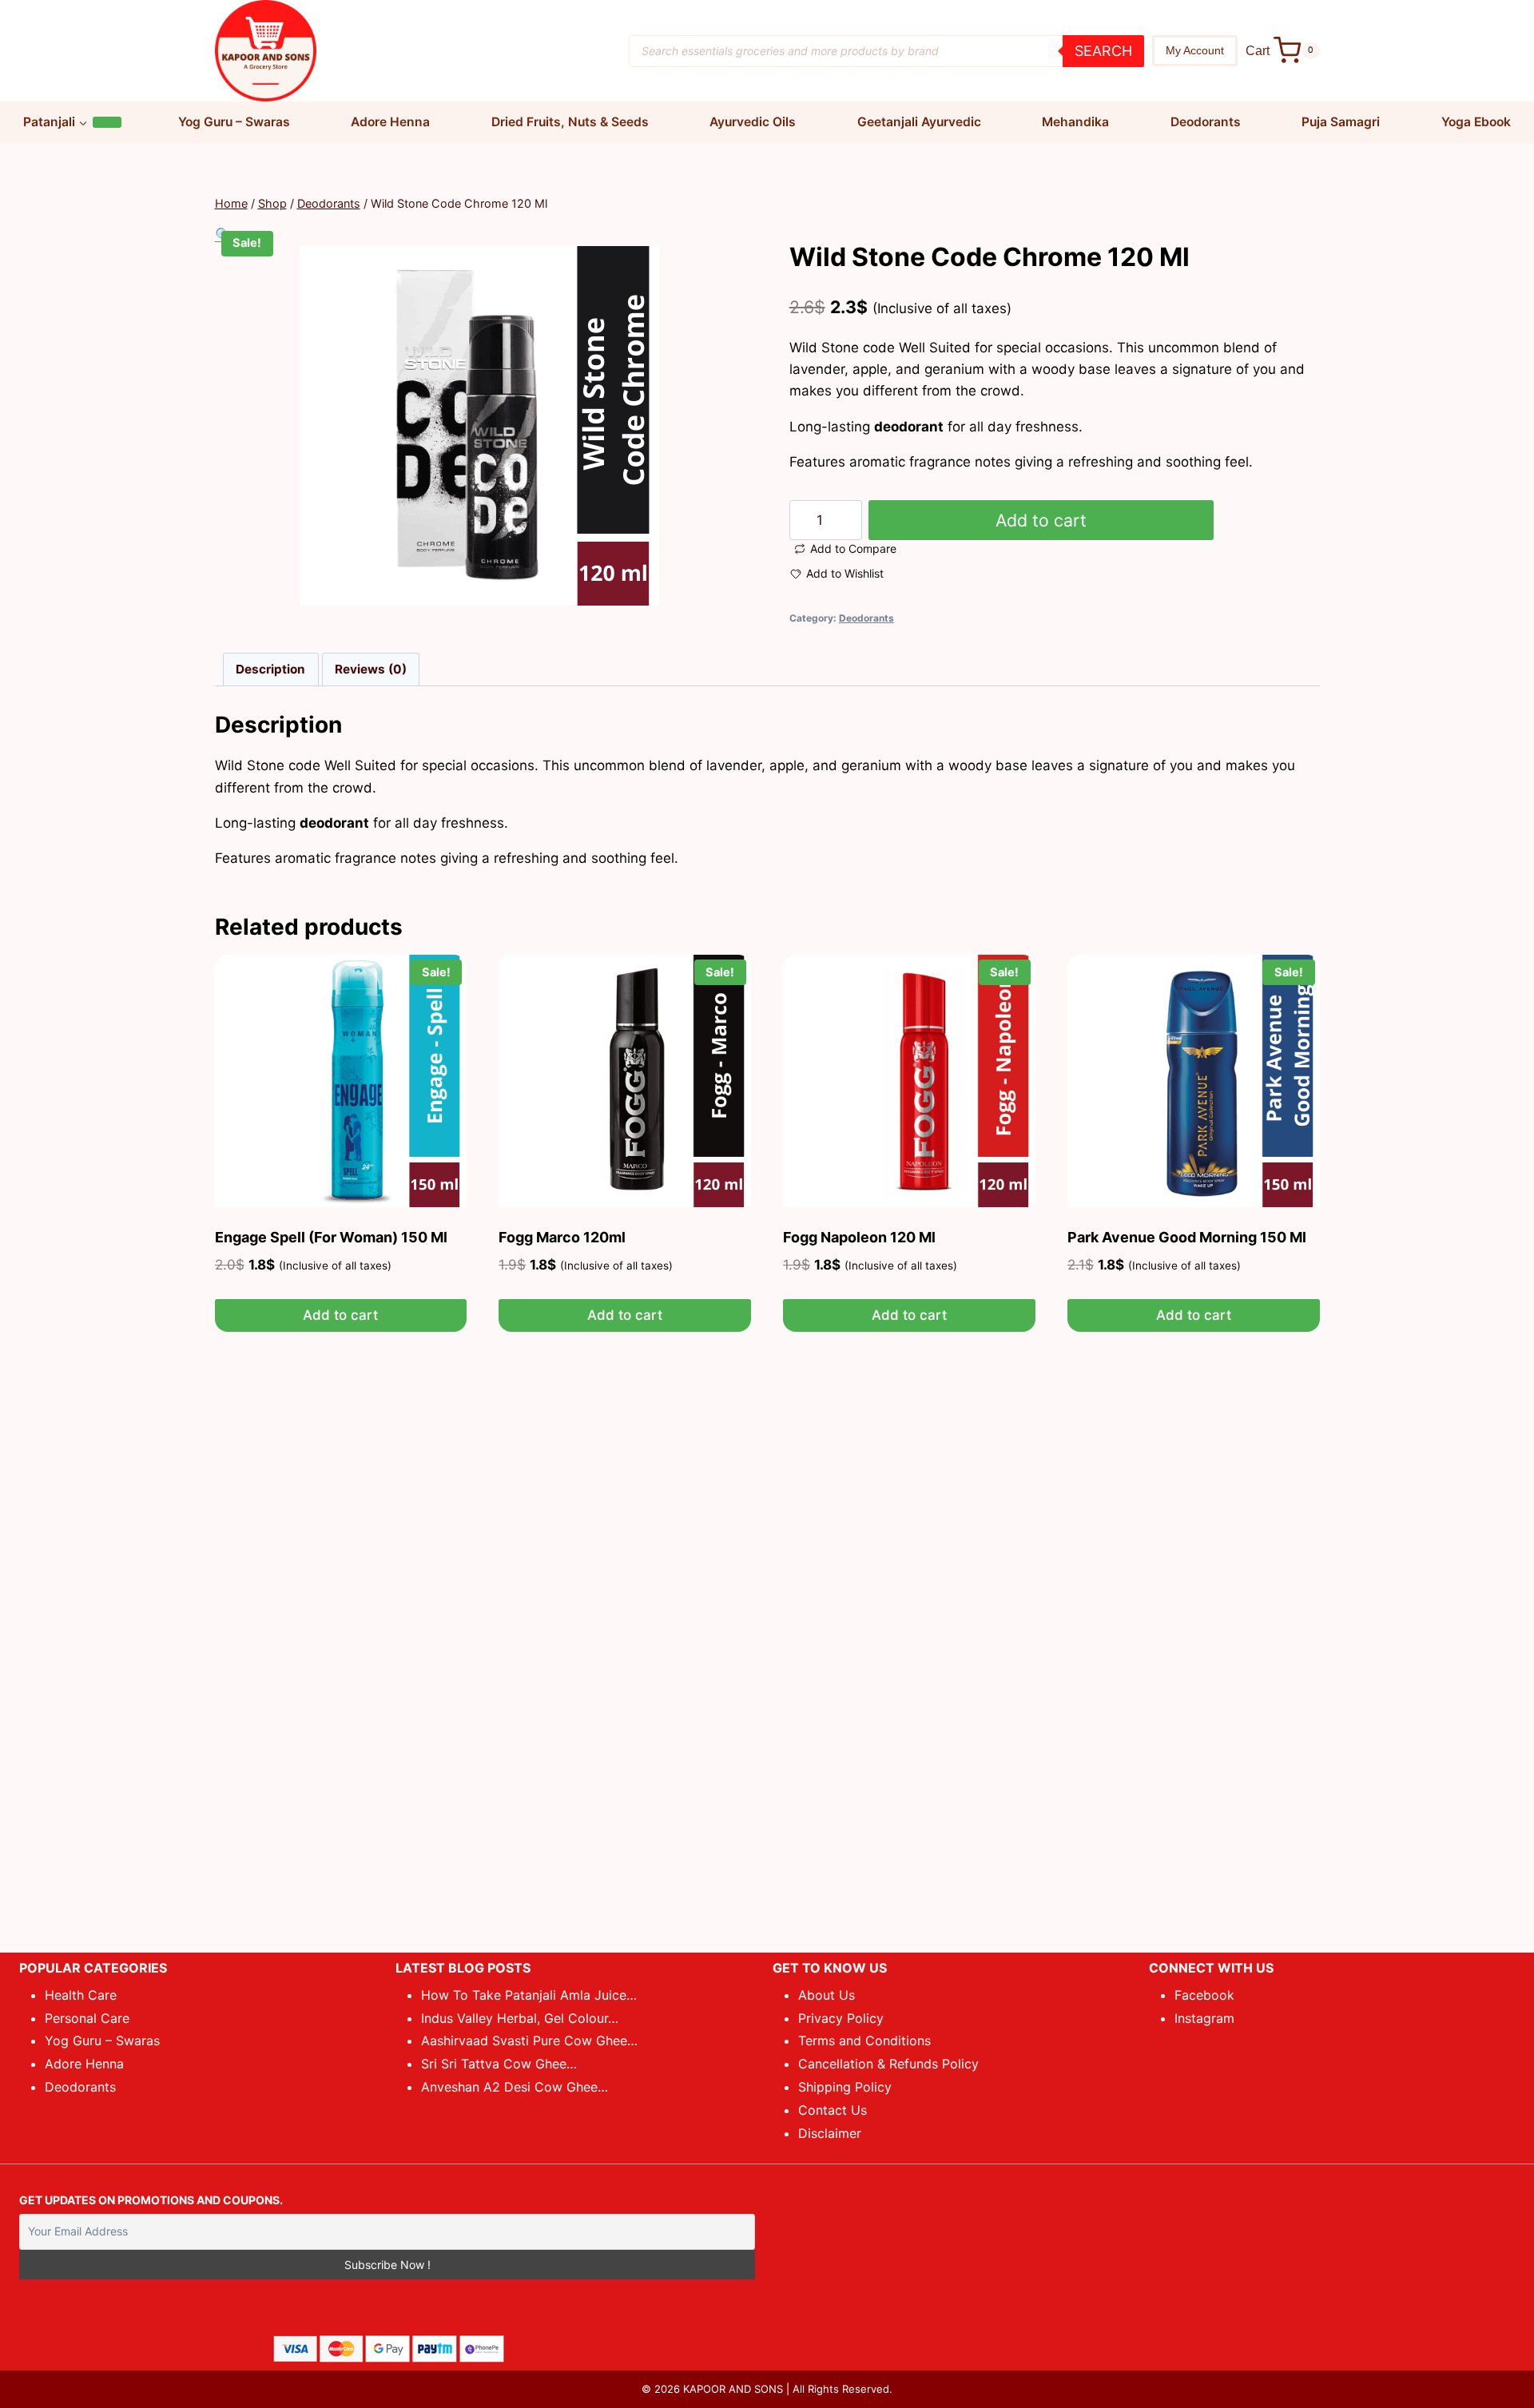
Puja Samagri (1341, 122)
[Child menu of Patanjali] (107, 122)
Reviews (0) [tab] (371, 669)
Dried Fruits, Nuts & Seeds (570, 122)
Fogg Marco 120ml (562, 1237)
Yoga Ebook (1476, 122)
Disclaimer (830, 2133)
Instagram (1204, 2018)
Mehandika (1075, 122)
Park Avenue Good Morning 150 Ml (1187, 1237)
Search (1103, 51)
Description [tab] (270, 669)
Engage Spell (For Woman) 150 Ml (331, 1237)
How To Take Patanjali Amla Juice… (529, 1995)
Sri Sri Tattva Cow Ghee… (499, 2064)
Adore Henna (390, 122)
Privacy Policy (841, 2018)
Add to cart (1041, 520)
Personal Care (87, 2018)
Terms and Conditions (864, 2040)
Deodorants (1206, 122)
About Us (827, 1995)
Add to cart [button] (340, 1315)
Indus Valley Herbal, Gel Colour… (520, 2018)
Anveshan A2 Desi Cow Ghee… (515, 2087)
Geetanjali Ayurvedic (919, 122)
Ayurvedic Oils (753, 122)
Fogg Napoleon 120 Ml (859, 1237)
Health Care (81, 1995)
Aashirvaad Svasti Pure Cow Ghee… (529, 2040)
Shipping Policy (845, 2087)
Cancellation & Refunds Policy (888, 2064)
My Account (1195, 50)
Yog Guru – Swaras (234, 122)
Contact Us (833, 2110)
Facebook (1204, 1995)
